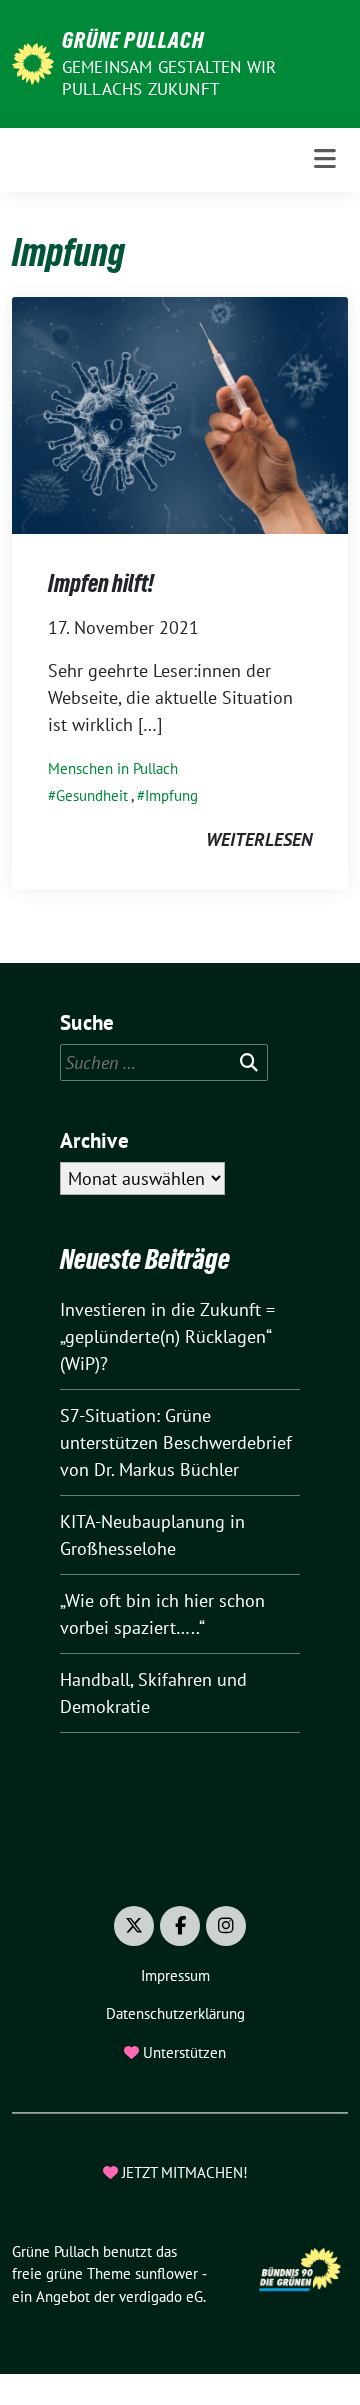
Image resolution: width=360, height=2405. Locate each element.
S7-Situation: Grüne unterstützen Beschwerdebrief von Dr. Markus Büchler (176, 1442)
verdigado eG (161, 2296)
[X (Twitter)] (134, 1926)
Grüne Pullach (133, 40)
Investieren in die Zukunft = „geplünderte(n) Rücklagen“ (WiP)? (167, 1336)
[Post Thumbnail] (180, 413)
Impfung (171, 795)
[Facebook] (180, 1926)
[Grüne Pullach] (33, 61)
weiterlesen (259, 839)
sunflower (166, 2273)
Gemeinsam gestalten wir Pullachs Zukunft (169, 78)
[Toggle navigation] (325, 159)
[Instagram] (226, 1926)
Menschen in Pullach (113, 768)
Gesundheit (92, 795)
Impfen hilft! (101, 583)
